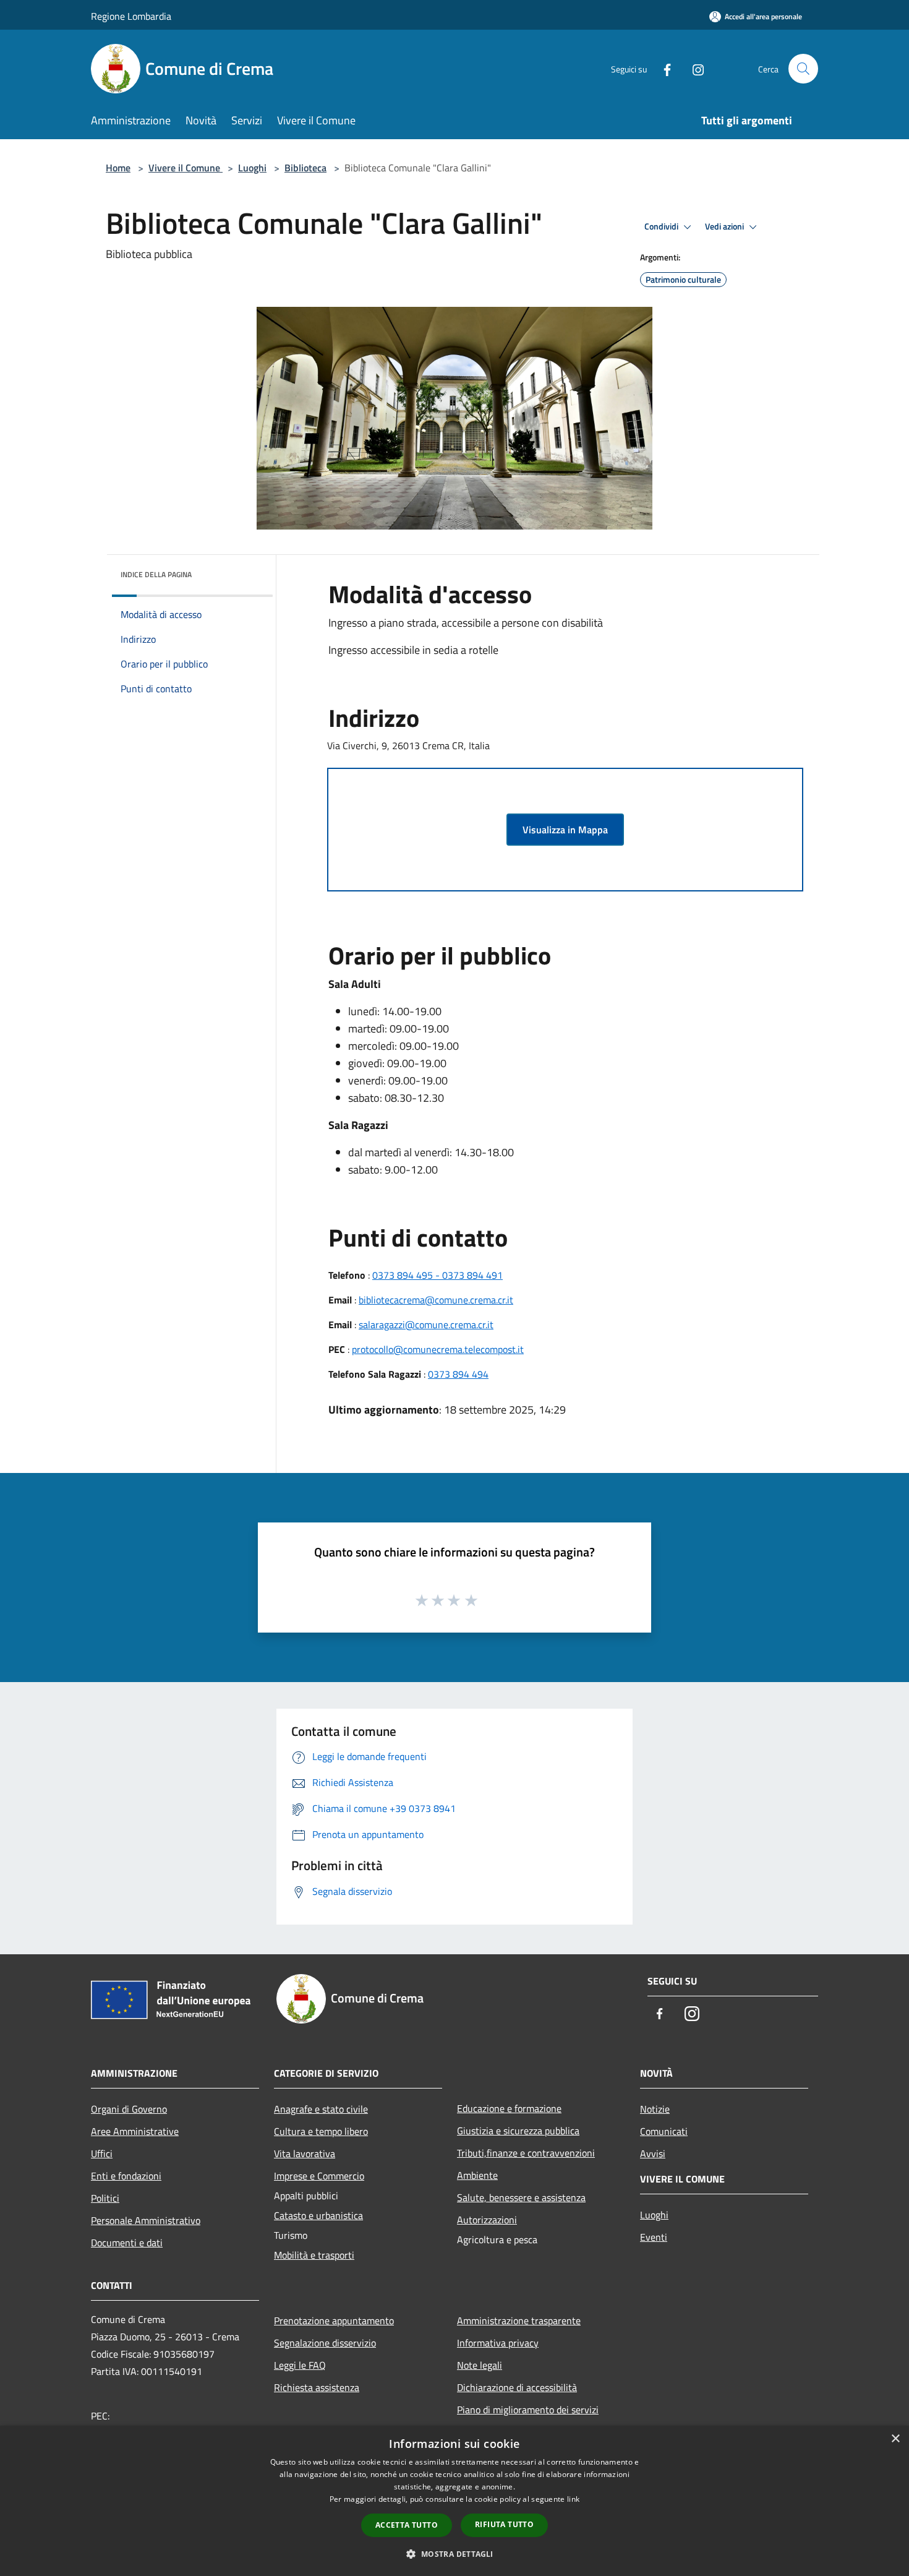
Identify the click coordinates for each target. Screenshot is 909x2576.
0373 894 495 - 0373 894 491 (437, 1275)
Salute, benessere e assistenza (521, 2197)
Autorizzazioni (487, 2220)
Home (118, 168)
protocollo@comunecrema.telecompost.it (438, 1349)
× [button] (895, 2439)
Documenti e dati (127, 2243)
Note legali (480, 2365)
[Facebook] (662, 68)
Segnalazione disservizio (325, 2343)
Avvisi (653, 2153)
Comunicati (664, 2131)
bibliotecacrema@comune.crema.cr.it (436, 1300)
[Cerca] (803, 69)
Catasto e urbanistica (318, 2215)
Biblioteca (305, 168)
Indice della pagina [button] (156, 574)
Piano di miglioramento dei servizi (528, 2410)
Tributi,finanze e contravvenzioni (526, 2153)
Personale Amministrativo (146, 2220)
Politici (105, 2198)
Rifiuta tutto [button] (504, 2524)
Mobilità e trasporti (314, 2255)
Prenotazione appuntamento (334, 2321)
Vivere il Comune (186, 168)
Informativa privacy (498, 2343)
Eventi (654, 2237)
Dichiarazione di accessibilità (517, 2387)
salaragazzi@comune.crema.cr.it (426, 1324)
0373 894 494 (458, 1374)
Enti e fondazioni (126, 2176)
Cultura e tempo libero (321, 2131)
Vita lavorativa (305, 2153)
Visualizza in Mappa (565, 830)
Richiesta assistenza (317, 2387)
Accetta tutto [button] (407, 2525)
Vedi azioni (725, 226)
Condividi (662, 226)
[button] (454, 2554)
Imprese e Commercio (319, 2176)
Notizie (655, 2109)
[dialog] (454, 2501)
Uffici (102, 2153)
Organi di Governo (129, 2109)
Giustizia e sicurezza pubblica (518, 2131)
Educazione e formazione (509, 2108)
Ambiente (477, 2175)
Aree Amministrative (135, 2131)
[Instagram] (693, 68)
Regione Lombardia (131, 16)
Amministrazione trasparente (519, 2321)
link (573, 2499)
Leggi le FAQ (300, 2365)
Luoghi (252, 168)
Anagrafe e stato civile (321, 2109)
